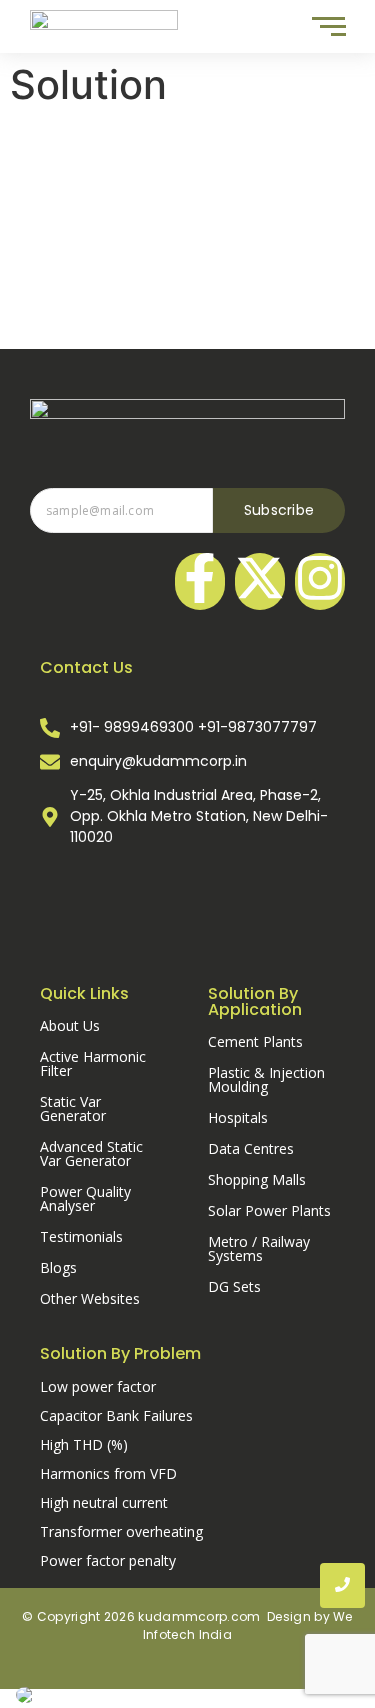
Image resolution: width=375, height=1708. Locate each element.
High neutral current (104, 1502)
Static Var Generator (73, 1108)
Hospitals (238, 1117)
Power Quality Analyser (85, 1198)
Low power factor (98, 1386)
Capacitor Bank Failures (116, 1415)
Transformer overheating (121, 1531)
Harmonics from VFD (108, 1473)
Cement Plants (255, 1041)
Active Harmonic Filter (93, 1063)
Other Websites (90, 1298)
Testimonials (81, 1236)
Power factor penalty (108, 1560)
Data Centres (251, 1148)
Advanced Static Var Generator (91, 1153)
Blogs (58, 1267)
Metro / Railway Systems (259, 1248)
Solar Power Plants (269, 1210)
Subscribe (279, 510)
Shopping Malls (257, 1179)
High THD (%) (84, 1444)
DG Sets (234, 1286)
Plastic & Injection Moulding (266, 1079)
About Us (70, 1025)
